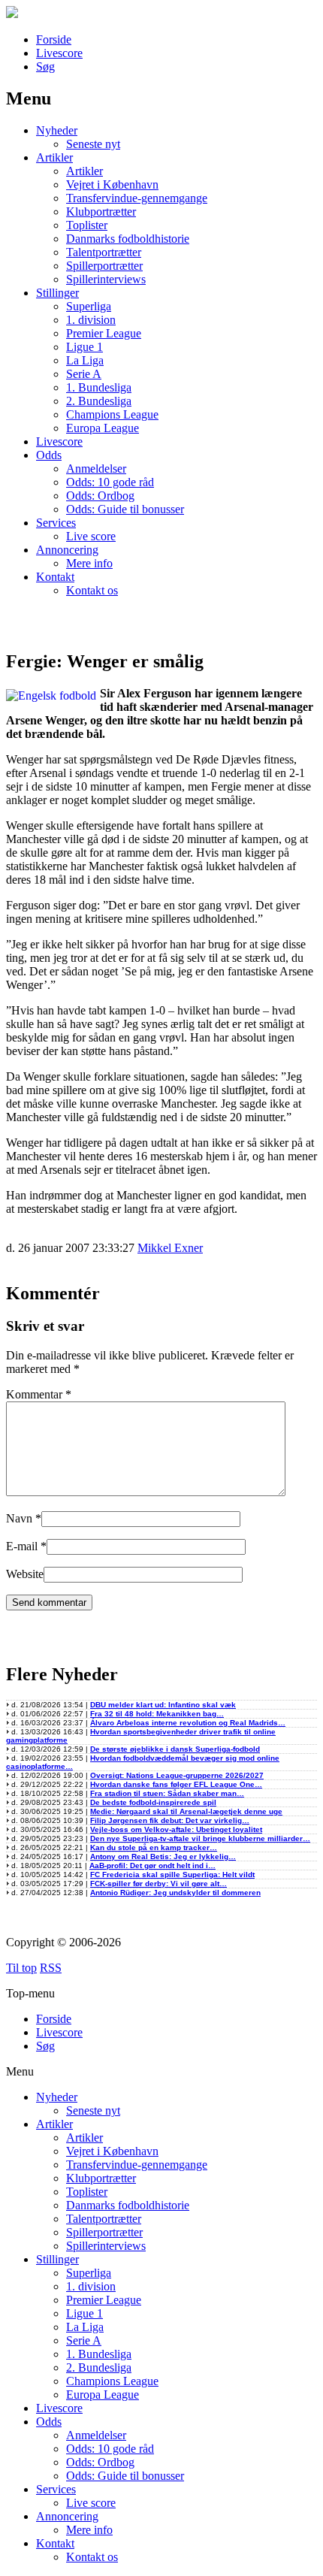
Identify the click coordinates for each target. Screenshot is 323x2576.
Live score (91, 536)
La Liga (85, 360)
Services (56, 523)
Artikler (54, 157)
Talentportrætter (104, 252)
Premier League (104, 333)
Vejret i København (112, 184)
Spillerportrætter (104, 266)
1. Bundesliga (99, 387)
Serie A (84, 374)
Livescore (59, 53)
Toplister (87, 225)
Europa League (103, 428)
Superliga (89, 306)
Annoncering (67, 550)
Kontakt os (92, 590)
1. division (91, 320)
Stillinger (57, 293)
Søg (45, 67)
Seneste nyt (93, 144)
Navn (19, 1518)
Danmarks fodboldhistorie (128, 239)
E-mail (22, 1546)
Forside (54, 39)
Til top (21, 1968)
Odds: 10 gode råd (110, 482)
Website (25, 1574)
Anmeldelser (96, 469)
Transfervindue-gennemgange (137, 198)
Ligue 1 (85, 347)
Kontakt (55, 577)
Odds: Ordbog (100, 496)
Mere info (89, 563)
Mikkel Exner (170, 1248)
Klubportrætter (101, 212)
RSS (51, 1968)
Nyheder (57, 130)
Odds (49, 455)
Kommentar (39, 1394)
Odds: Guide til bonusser (125, 509)
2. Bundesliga (99, 401)
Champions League (112, 414)
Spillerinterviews (106, 279)
